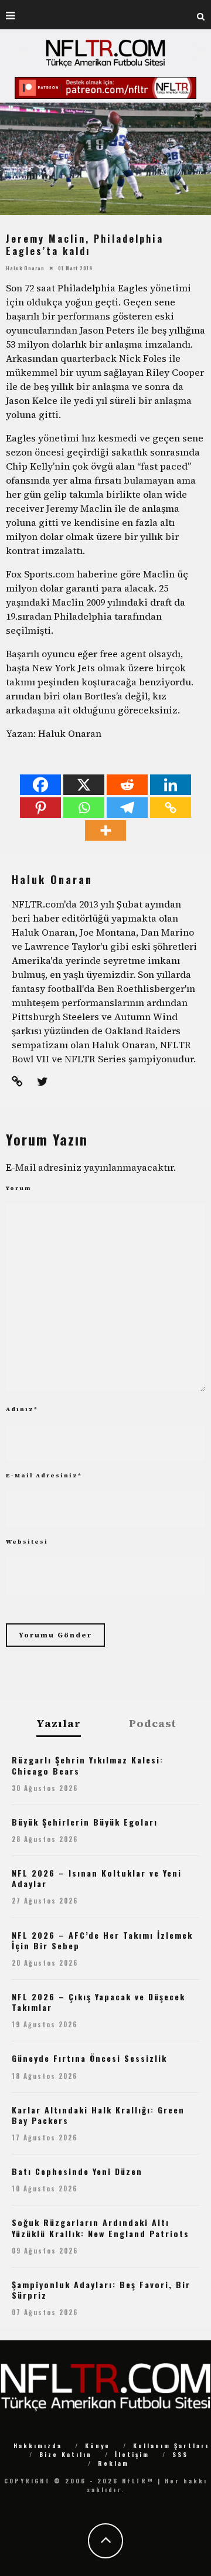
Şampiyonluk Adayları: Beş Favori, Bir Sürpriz (101, 2290)
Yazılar (59, 1724)
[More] (105, 830)
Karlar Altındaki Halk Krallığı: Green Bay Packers (98, 2115)
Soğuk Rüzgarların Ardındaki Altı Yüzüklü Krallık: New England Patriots (101, 2227)
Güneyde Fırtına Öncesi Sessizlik (89, 2058)
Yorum (19, 1188)
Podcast (153, 1724)
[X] (84, 785)
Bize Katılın (66, 2454)
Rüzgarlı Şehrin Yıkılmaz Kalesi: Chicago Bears (88, 1765)
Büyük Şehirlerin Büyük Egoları (85, 1822)
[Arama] (201, 15)
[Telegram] (127, 808)
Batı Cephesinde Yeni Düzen (77, 2171)
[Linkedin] (171, 785)
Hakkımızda (38, 2446)
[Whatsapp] (84, 808)
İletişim (132, 2454)
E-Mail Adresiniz (44, 1475)
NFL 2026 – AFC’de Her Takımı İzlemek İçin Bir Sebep (102, 1940)
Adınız (22, 1409)
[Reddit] (127, 785)
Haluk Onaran (25, 268)
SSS (180, 2454)
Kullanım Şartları (171, 2446)
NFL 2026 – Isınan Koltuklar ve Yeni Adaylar (97, 1878)
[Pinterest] (40, 808)
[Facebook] (40, 785)
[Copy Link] (171, 808)
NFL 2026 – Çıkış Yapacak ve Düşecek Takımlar (98, 2002)
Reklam (113, 2463)
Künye (98, 2446)
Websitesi (27, 1542)
